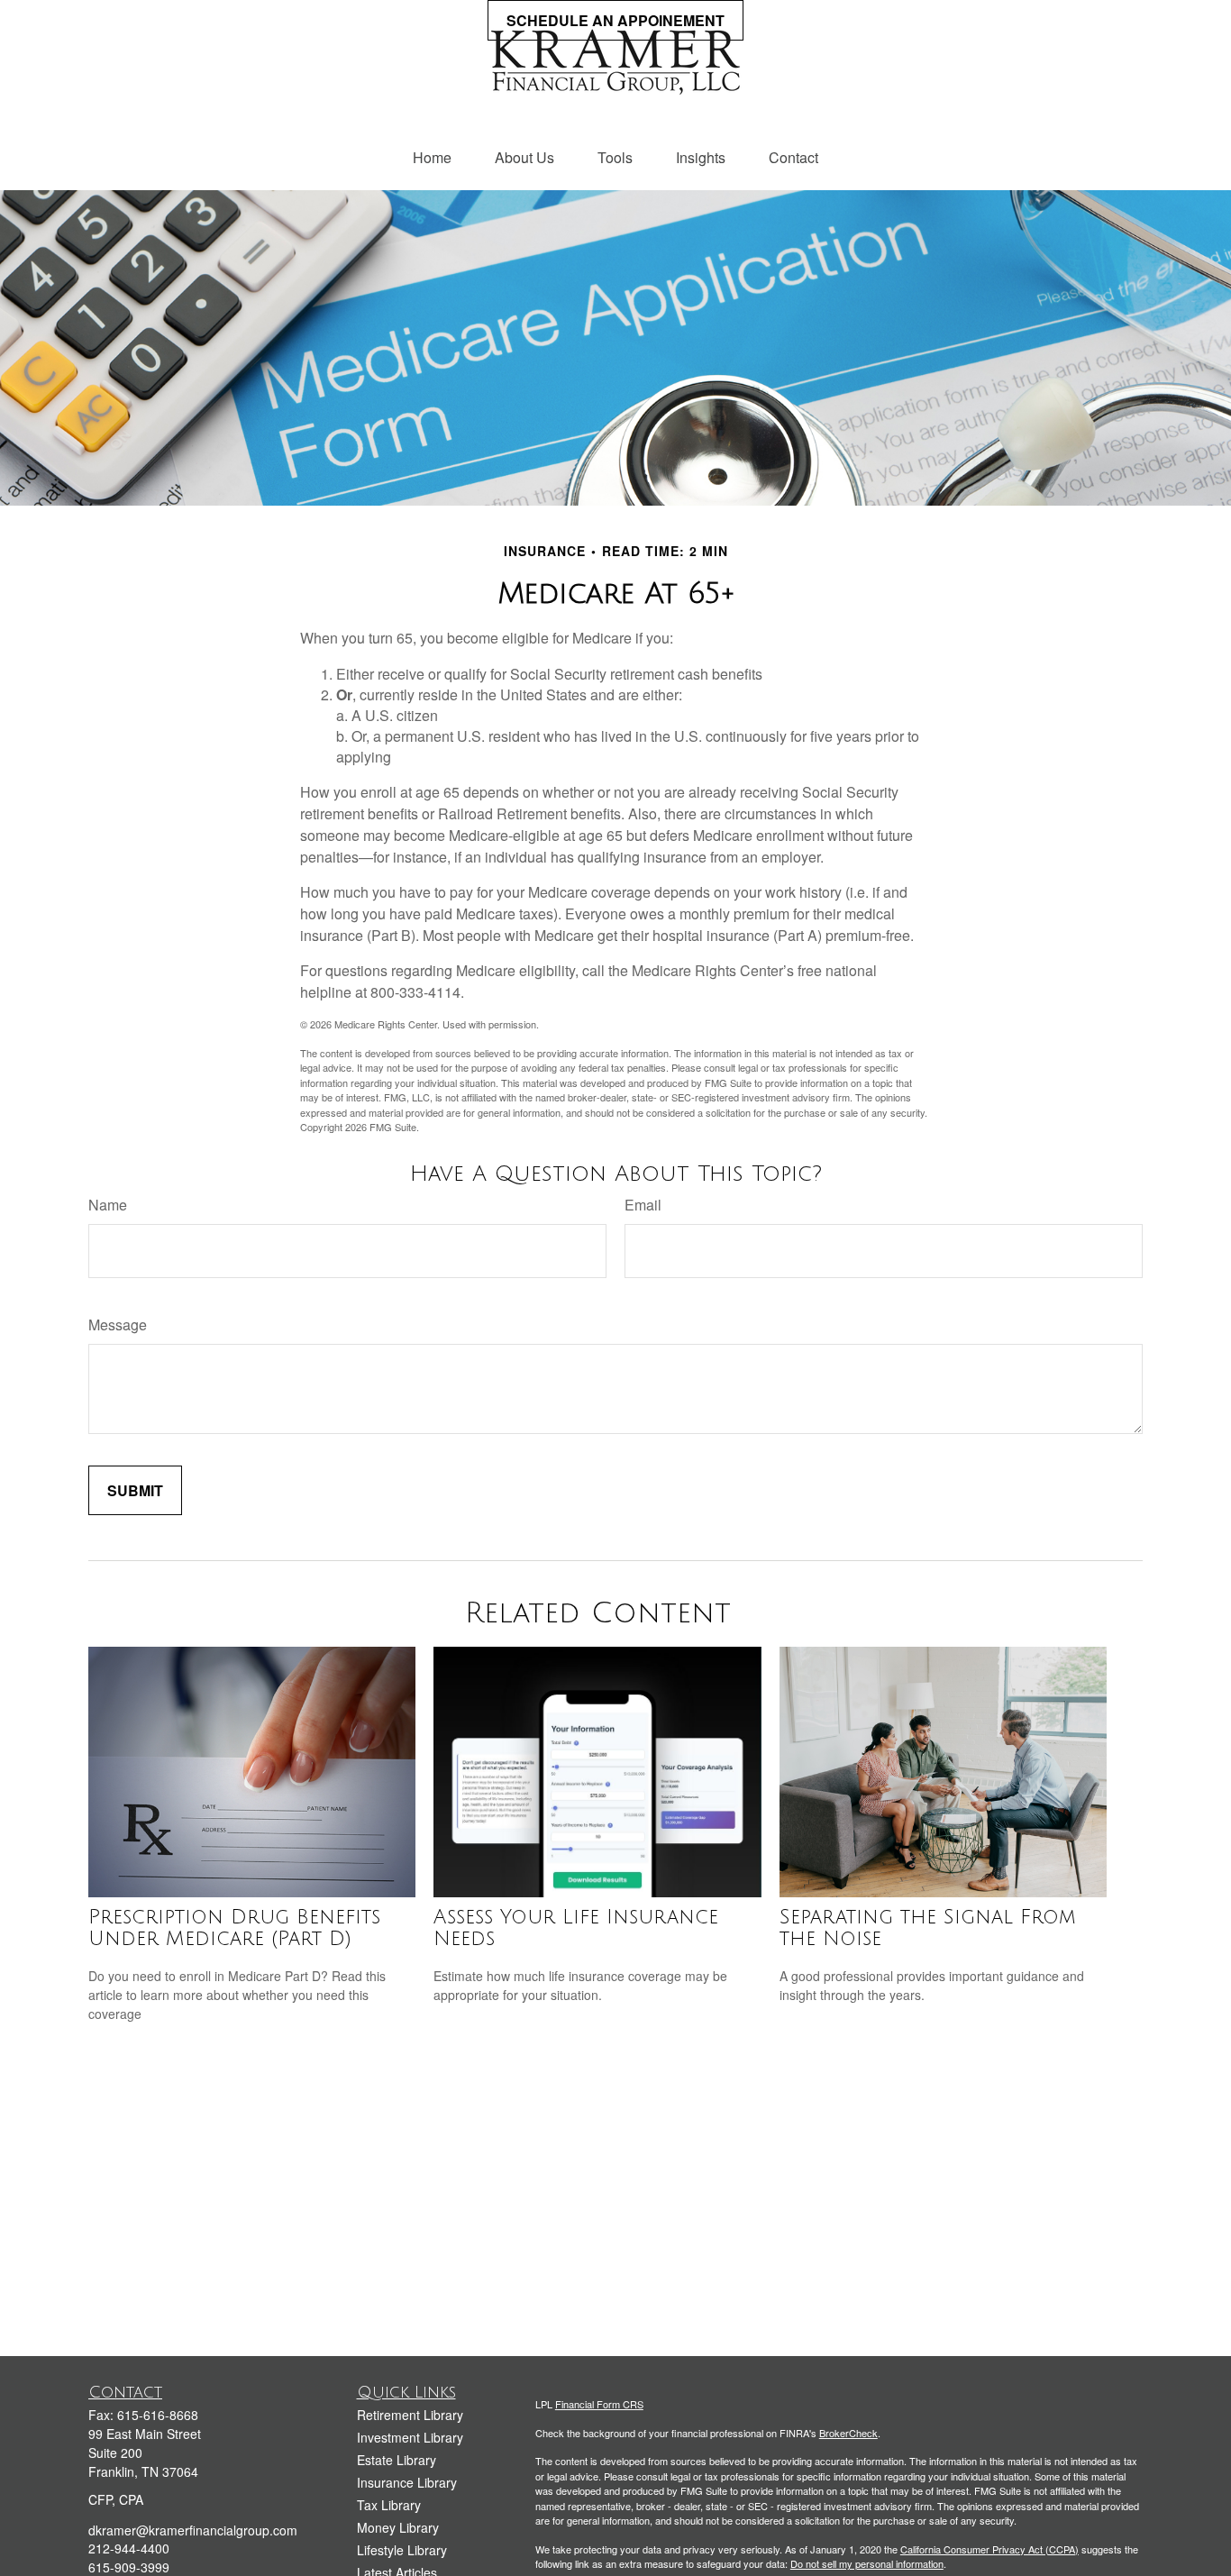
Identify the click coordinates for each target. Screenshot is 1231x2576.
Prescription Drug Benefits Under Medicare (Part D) (234, 1928)
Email (643, 1205)
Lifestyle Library (402, 2550)
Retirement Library (410, 2415)
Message (118, 1325)
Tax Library (389, 2505)
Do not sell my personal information (867, 2563)
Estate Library (397, 2460)
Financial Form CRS (599, 2404)
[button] (432, 157)
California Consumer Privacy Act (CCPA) (989, 2549)
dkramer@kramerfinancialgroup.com (193, 2530)
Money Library (398, 2527)
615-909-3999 (129, 2567)
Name (108, 1205)
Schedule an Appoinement (615, 20)
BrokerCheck (848, 2433)
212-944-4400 (129, 2548)
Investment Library (410, 2437)
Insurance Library (407, 2482)
